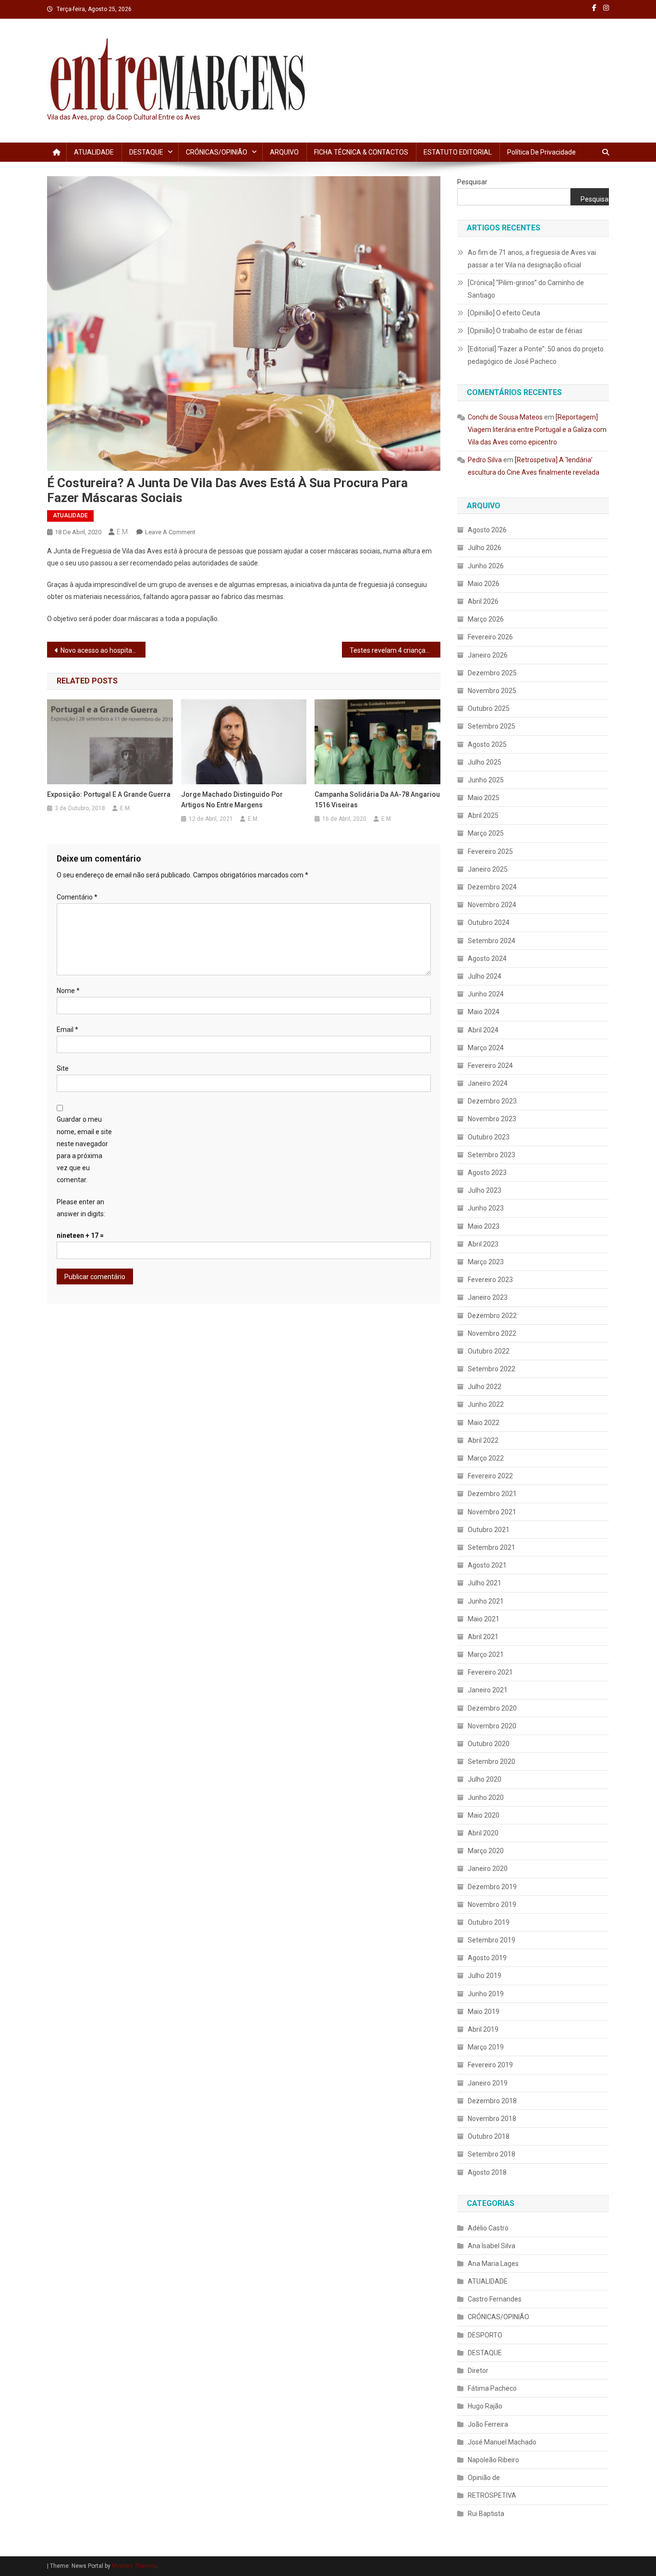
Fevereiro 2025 (490, 851)
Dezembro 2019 (492, 1887)
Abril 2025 (483, 815)
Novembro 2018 (492, 2119)
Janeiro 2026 (488, 655)
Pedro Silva (485, 460)
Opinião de (484, 2478)
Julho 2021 (485, 1583)
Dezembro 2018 (492, 2101)
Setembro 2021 (492, 1547)
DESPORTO (485, 2335)
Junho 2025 (486, 780)
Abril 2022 (483, 1440)
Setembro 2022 (492, 1369)
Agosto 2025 (487, 744)
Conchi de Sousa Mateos (505, 417)
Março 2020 (486, 1851)
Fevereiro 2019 (490, 2065)
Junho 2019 (486, 1994)
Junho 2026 (486, 566)
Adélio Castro (488, 2228)
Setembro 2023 (492, 1155)
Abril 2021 (483, 1637)
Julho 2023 (485, 1190)
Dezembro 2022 (492, 1316)
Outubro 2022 (489, 1351)
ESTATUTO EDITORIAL (458, 152)
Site (63, 1068)
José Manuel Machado (502, 2442)
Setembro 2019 (492, 1940)
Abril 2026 (483, 601)
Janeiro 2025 (488, 869)
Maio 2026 (484, 584)
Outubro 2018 (489, 2136)
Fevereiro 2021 (490, 1672)
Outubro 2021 (489, 1530)
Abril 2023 (483, 1244)
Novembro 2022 (492, 1333)
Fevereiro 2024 (490, 1066)
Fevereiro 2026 (490, 637)
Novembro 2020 (492, 1726)
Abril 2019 (483, 2029)
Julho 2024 (485, 976)
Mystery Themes (134, 2566)
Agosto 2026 (487, 530)
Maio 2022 (484, 1423)
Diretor (478, 2371)
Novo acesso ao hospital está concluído (103, 650)
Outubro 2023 (489, 1137)
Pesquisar (472, 182)
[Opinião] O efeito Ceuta (504, 313)
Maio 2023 (484, 1226)
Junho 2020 (486, 1797)
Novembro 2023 (492, 1119)
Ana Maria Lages (493, 2264)
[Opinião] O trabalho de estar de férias (525, 331)
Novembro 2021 (492, 1512)
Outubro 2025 (489, 708)
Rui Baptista (486, 2514)
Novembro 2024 (492, 905)
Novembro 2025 (492, 691)
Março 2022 (486, 1458)
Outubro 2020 (489, 1744)
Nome (68, 991)
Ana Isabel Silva (492, 2246)
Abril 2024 (483, 1030)
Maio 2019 (484, 2012)
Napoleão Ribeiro (493, 2460)
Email (67, 1030)
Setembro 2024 (492, 941)
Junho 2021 (486, 1601)
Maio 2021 (484, 1619)
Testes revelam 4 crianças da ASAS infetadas (395, 650)
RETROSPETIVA (492, 2495)
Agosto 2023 (487, 1173)
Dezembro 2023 (492, 1101)
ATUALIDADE (94, 152)
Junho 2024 (486, 994)
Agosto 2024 (487, 959)
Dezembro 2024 (492, 887)
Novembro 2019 (492, 1905)
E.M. (123, 532)
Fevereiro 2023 (490, 1280)
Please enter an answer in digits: (81, 1208)
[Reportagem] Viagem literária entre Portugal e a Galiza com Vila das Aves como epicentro (537, 430)
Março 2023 (486, 1262)
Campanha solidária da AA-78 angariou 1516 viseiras (377, 800)
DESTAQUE (146, 152)
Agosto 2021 (487, 1565)
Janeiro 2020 (488, 1869)
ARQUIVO (284, 152)
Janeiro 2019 (488, 2083)
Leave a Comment (170, 532)
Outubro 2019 (489, 1922)
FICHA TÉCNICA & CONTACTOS (361, 152)
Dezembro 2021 (492, 1494)
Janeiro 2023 (488, 1297)
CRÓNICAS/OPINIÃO (217, 152)
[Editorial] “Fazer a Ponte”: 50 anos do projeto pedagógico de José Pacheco (536, 355)
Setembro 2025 (492, 726)
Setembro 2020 (492, 1761)
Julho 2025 (485, 762)
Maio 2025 (484, 798)
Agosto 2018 (487, 2172)
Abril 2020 (483, 1833)
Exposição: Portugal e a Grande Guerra (109, 794)
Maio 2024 (484, 1012)
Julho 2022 (485, 1387)
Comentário (77, 897)
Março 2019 (486, 2047)
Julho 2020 (485, 1779)
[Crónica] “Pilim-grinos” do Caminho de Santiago (526, 289)
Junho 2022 (486, 1404)
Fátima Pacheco (492, 2388)
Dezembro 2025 (492, 673)
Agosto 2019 (487, 1958)
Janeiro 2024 (488, 1083)
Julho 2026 (485, 548)
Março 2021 (486, 1654)
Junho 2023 (486, 1208)
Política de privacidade (541, 152)
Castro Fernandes (495, 2299)
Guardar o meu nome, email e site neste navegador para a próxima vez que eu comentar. (84, 1150)
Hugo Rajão (485, 2406)
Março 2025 (486, 833)
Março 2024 (486, 1048)
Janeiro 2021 (488, 1690)
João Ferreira (488, 2424)
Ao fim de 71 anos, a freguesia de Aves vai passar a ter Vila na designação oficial (532, 259)
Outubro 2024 (489, 923)
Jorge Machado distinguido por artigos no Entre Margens (232, 800)
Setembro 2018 (492, 2154)
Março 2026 (486, 619)
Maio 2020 (484, 1815)
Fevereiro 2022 (490, 1476)
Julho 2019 (485, 1976)
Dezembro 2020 (492, 1708)
